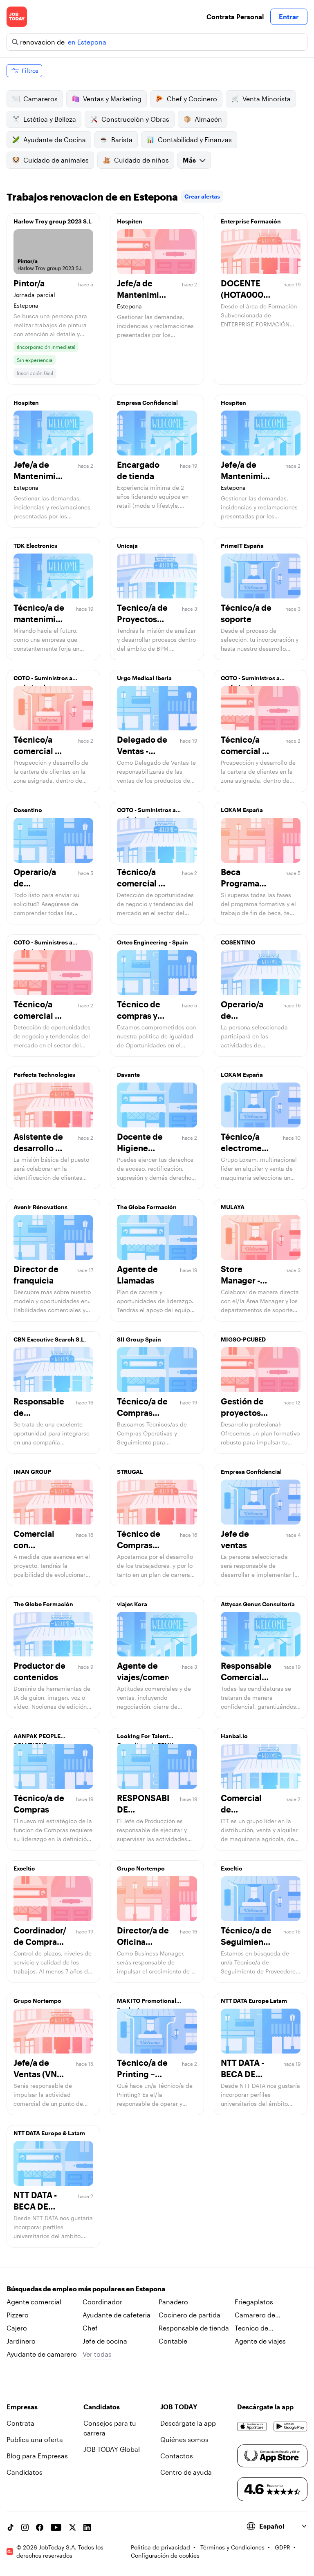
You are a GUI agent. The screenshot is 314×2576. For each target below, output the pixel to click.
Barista (122, 140)
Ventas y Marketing (112, 99)
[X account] (72, 2527)
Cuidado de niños (141, 160)
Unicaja (127, 546)
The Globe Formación (147, 1207)
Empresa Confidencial (147, 403)
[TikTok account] (10, 2527)
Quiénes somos (184, 2439)
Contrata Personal (235, 17)
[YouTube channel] (56, 2527)
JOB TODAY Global (112, 2449)
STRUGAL (130, 1472)
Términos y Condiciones (232, 2547)
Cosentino (28, 810)
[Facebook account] (40, 2527)
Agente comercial (34, 2302)
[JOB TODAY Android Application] (290, 2426)
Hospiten (130, 221)
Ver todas (97, 2354)
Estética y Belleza (50, 119)
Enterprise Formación (251, 221)
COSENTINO (238, 942)
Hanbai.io (234, 1736)
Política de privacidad (160, 2547)
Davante (128, 1075)
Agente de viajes (260, 2341)
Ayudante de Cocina (55, 140)
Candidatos (25, 2472)
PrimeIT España (242, 546)
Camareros (40, 99)
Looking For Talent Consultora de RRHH (145, 1738)
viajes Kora (132, 1604)
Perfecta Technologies (44, 1075)
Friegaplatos (254, 2302)
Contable (173, 2341)
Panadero (173, 2302)
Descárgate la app (188, 2423)
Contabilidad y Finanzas (195, 140)
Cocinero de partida (190, 2315)
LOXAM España (242, 810)
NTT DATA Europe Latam (254, 2001)
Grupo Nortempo (141, 1868)
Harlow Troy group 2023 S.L (53, 221)
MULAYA (233, 1207)
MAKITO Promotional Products (147, 2003)
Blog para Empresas (37, 2456)
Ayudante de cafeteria (117, 2315)
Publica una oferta (35, 2439)
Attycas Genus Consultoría (258, 1604)
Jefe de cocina (105, 2341)
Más (189, 160)
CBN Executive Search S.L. (50, 1339)
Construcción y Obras (135, 119)
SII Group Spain (139, 1339)
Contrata (20, 2423)
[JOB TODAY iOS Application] (252, 2426)
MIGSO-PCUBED (243, 1339)
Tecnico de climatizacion (255, 2328)
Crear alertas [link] (202, 196)
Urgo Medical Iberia (144, 678)
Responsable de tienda (194, 2328)
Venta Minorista (267, 99)
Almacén (208, 119)
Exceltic (24, 1868)
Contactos (177, 2456)
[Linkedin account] (87, 2527)
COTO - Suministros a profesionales (43, 680)
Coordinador (102, 2302)
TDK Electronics (35, 546)
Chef (90, 2328)
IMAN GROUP (32, 1472)
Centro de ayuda (186, 2472)
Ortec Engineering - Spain (153, 942)
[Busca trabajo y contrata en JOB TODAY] (17, 17)
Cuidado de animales (56, 160)
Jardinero (21, 2341)
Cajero (17, 2328)
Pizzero (18, 2315)
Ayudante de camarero (42, 2354)
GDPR (283, 2547)
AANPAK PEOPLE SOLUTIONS (37, 1738)
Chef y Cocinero (192, 99)
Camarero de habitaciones (255, 2315)
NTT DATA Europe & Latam (49, 2133)
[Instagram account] (25, 2527)
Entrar (289, 17)
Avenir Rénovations (40, 1207)
